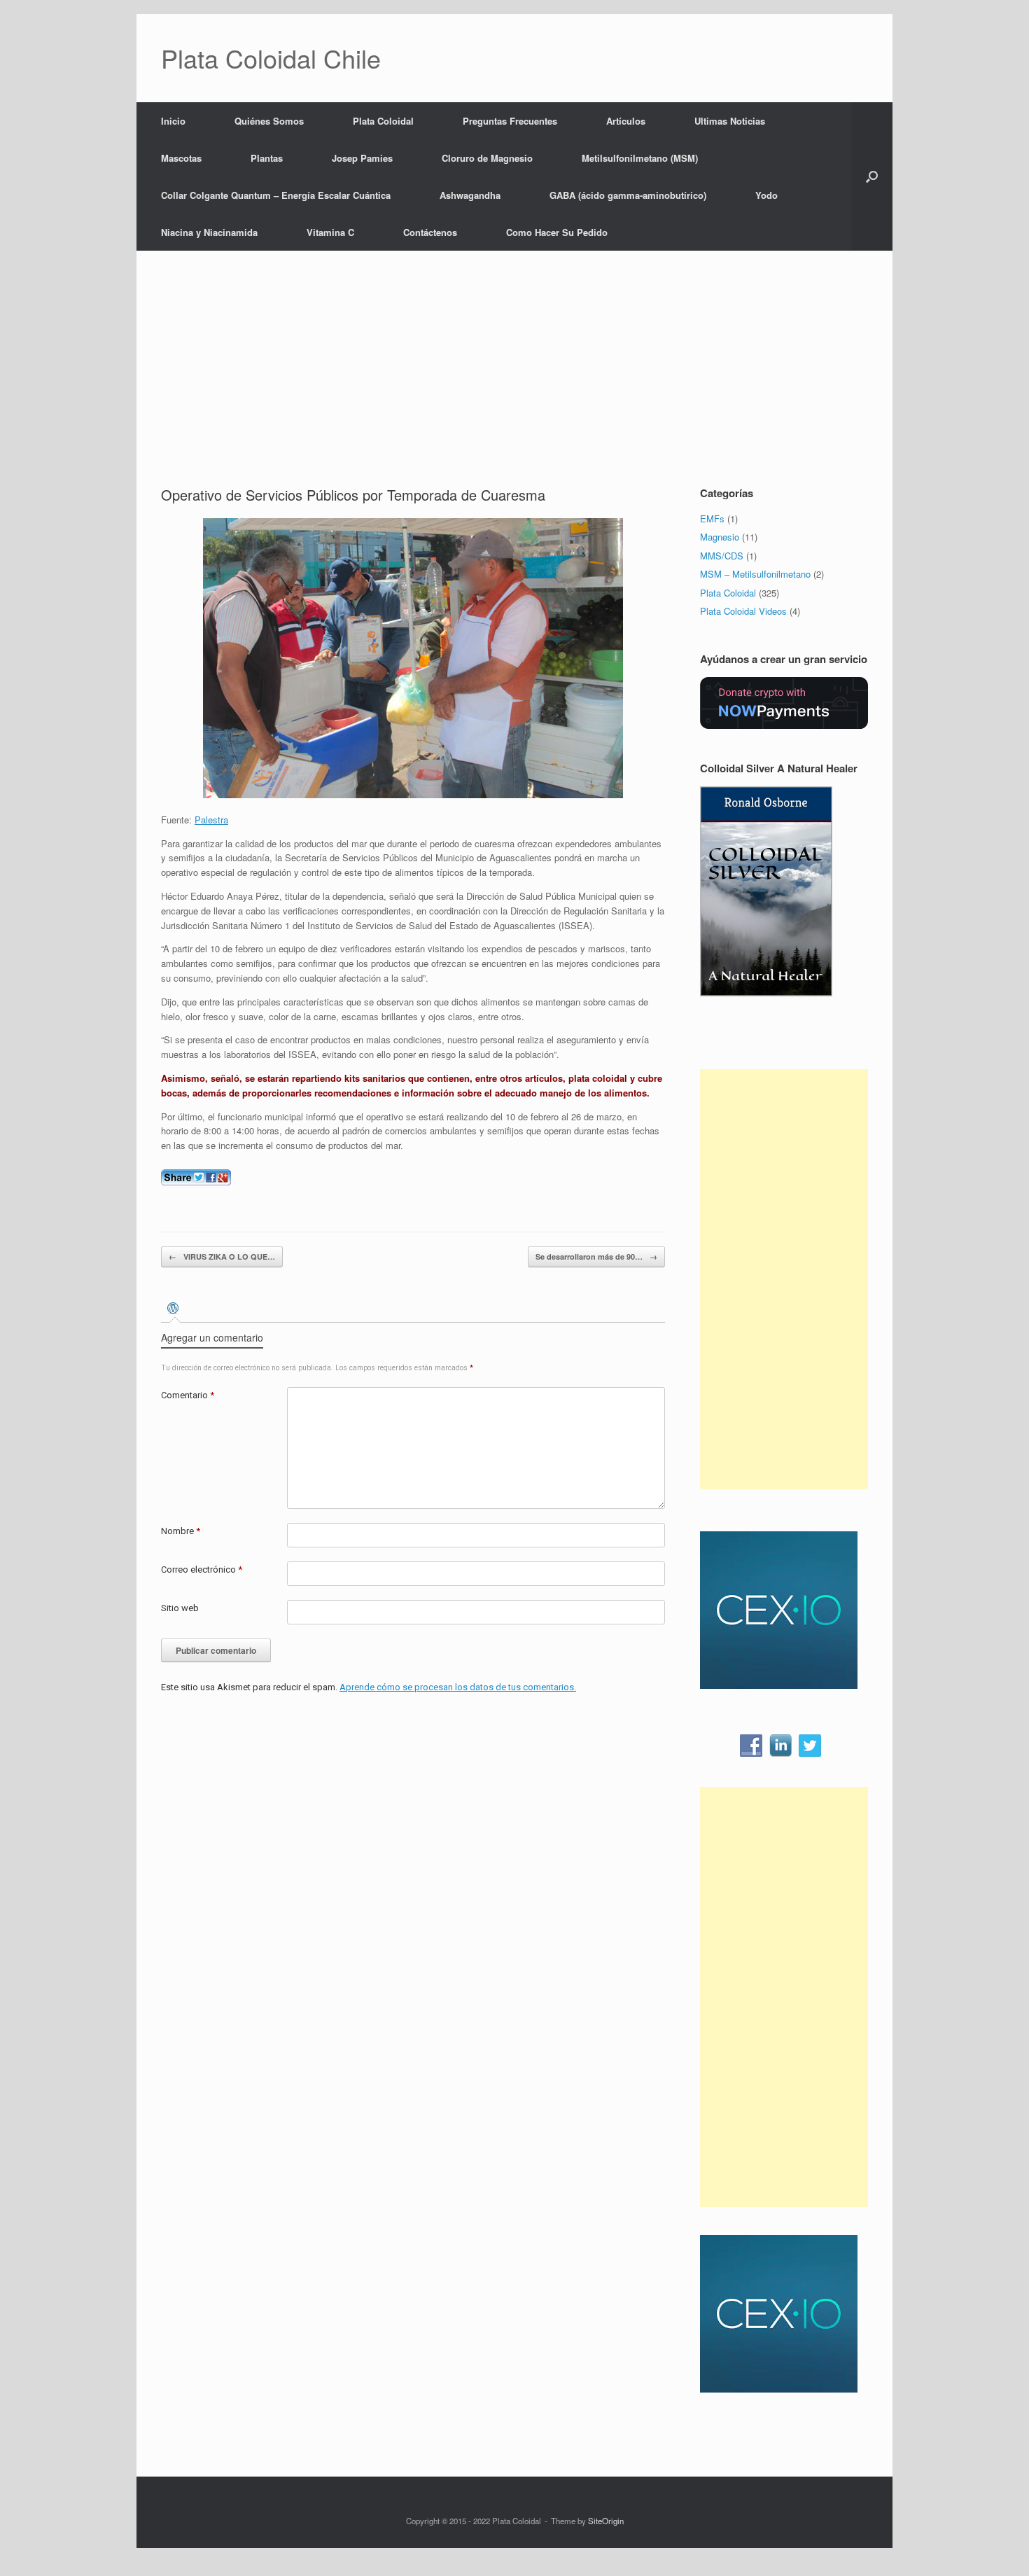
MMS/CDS (722, 556)
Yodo (766, 195)
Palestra (211, 820)
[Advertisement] (514, 380)
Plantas (267, 158)
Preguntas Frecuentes (510, 121)
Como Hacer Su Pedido (557, 232)
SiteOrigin (606, 2521)
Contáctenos (430, 232)
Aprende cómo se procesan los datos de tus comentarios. (458, 1687)
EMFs (712, 518)
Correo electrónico (202, 1569)
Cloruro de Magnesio (487, 158)
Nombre (181, 1531)
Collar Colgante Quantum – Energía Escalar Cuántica (276, 195)
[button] (872, 176)
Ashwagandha (470, 195)
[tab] (175, 1310)
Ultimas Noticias (730, 121)
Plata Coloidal (383, 121)
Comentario (188, 1395)
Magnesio (720, 537)
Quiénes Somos (269, 121)
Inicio (173, 121)
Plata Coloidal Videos (743, 611)
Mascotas (181, 158)
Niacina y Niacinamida (209, 232)
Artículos (626, 121)
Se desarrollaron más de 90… (596, 1256)
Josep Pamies (362, 158)
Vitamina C (330, 232)
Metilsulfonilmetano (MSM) (640, 158)
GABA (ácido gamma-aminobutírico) (628, 195)
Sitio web (180, 1608)
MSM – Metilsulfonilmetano (755, 574)
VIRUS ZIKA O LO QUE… (222, 1256)
